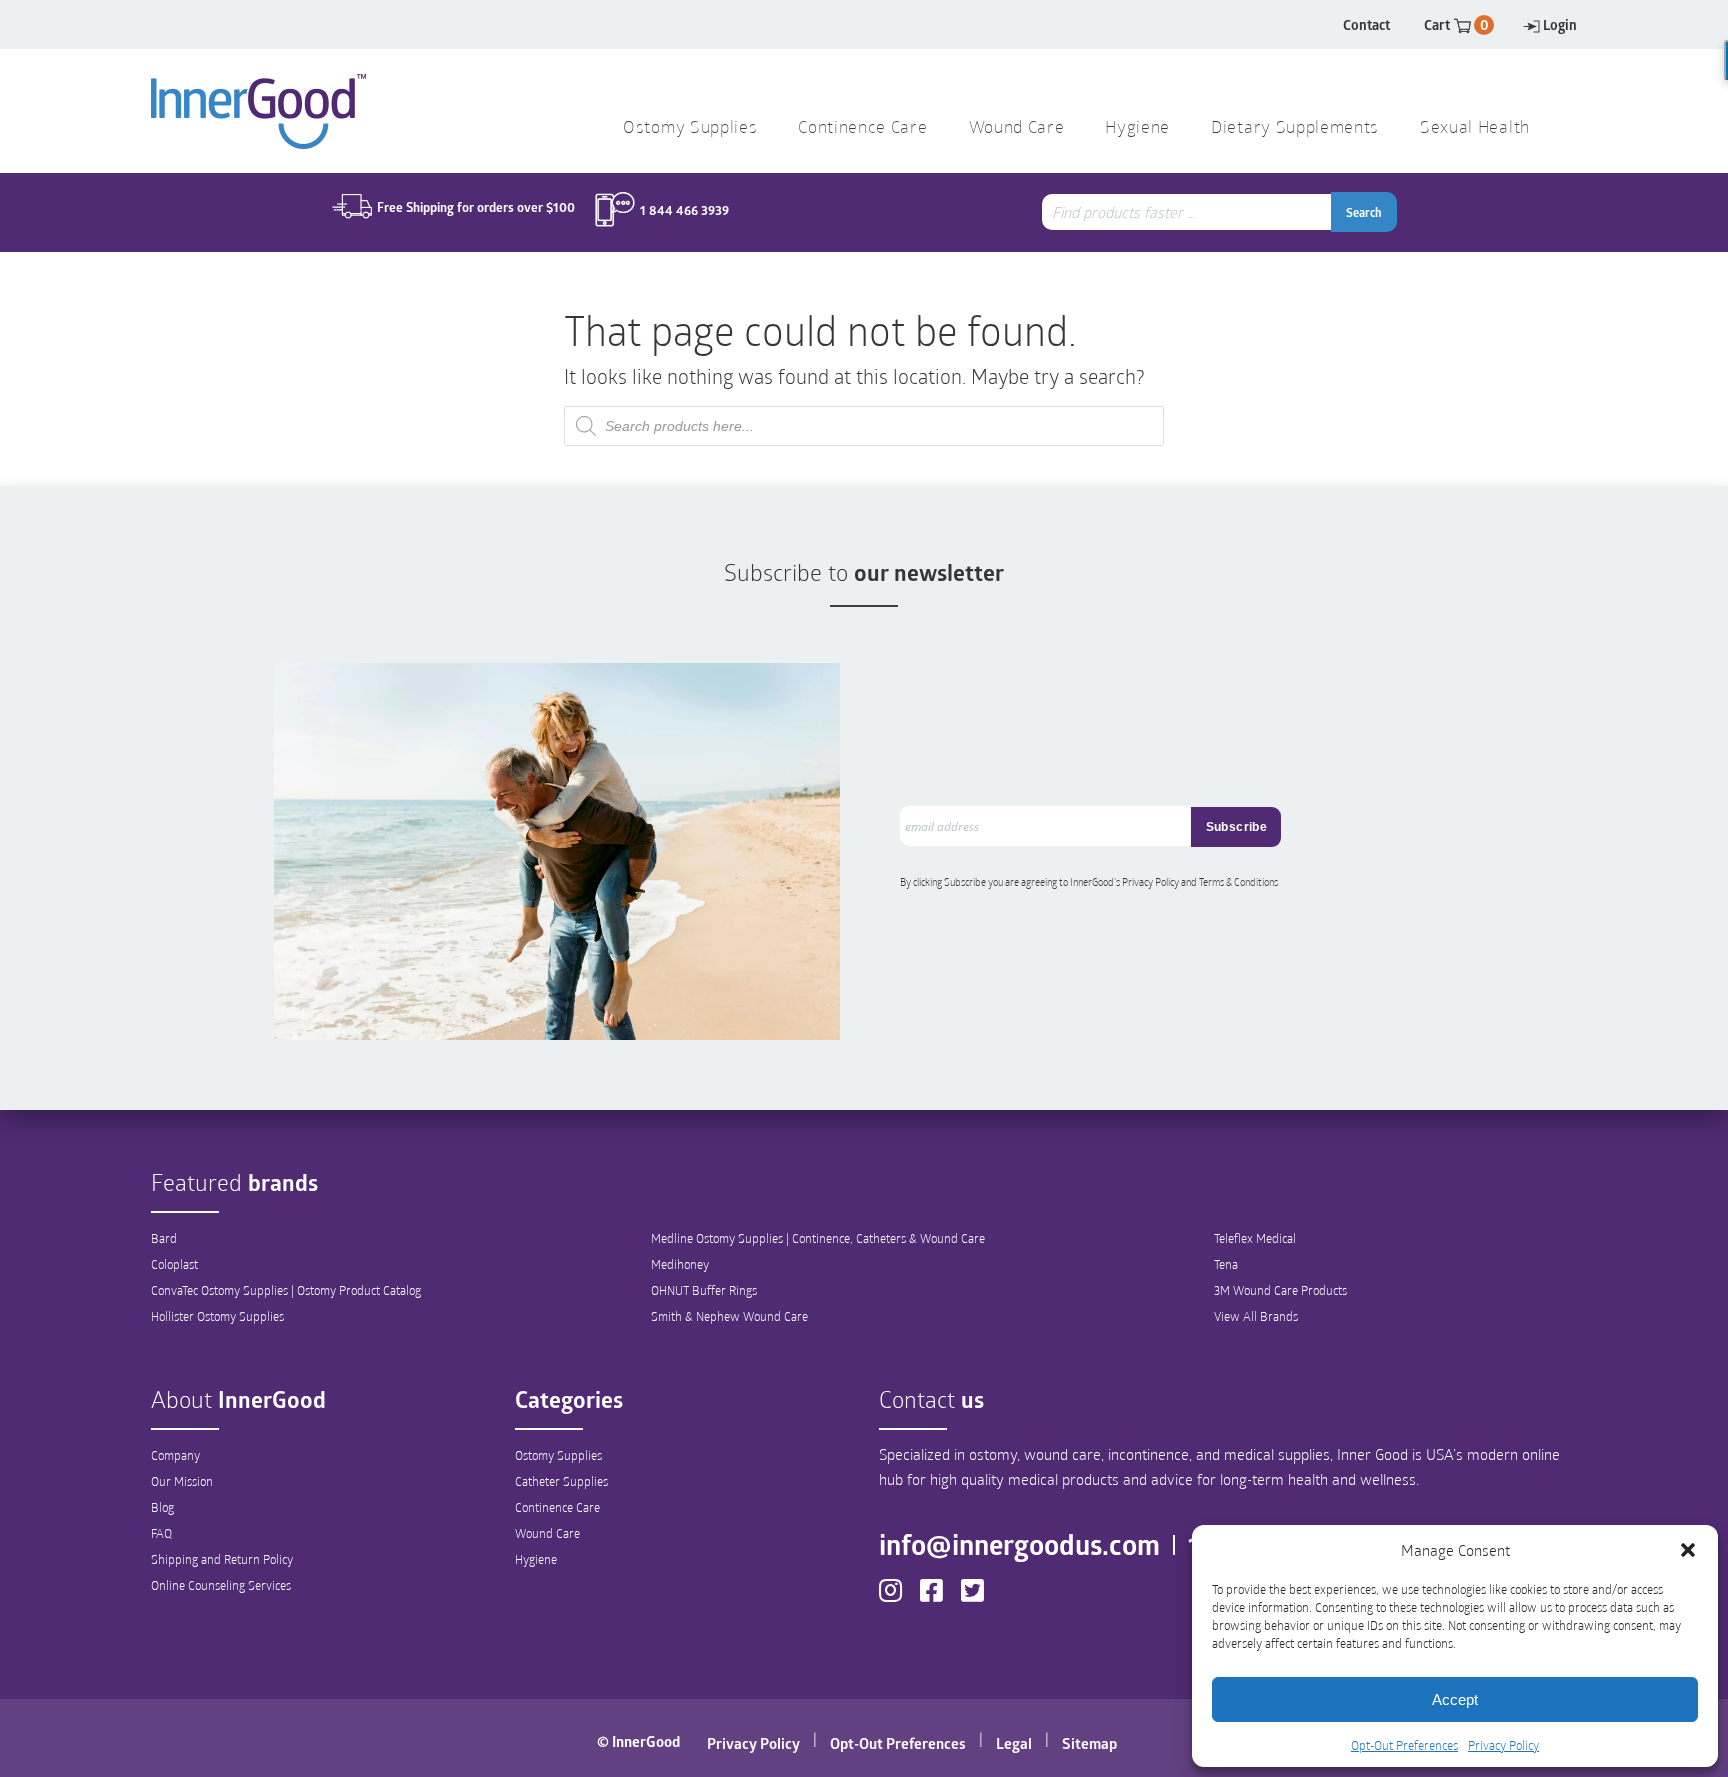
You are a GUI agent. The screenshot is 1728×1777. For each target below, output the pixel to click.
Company (175, 1455)
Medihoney (680, 1264)
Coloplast (174, 1264)
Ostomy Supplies (558, 1455)
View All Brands (1256, 1316)
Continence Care (557, 1507)
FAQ (161, 1533)
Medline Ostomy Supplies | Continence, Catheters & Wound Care (818, 1238)
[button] (1688, 1550)
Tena (1226, 1264)
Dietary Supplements (1295, 128)
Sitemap (1089, 1743)
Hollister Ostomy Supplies (217, 1316)
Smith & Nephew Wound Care (729, 1316)
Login (1560, 24)
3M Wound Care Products (1280, 1290)
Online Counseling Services (221, 1585)
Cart (1456, 24)
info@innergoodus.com (1019, 1544)
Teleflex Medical (1255, 1238)
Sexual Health (1475, 128)
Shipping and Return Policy (222, 1559)
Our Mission (182, 1481)
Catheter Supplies (561, 1481)
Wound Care (547, 1533)
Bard (164, 1238)
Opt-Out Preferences (1404, 1745)
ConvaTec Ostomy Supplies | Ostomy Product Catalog (286, 1290)
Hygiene (536, 1559)
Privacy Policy (1503, 1745)
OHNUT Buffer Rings (704, 1290)
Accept (1455, 1699)
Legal (1014, 1743)
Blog (162, 1507)
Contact (1366, 24)
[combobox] (1189, 212)
